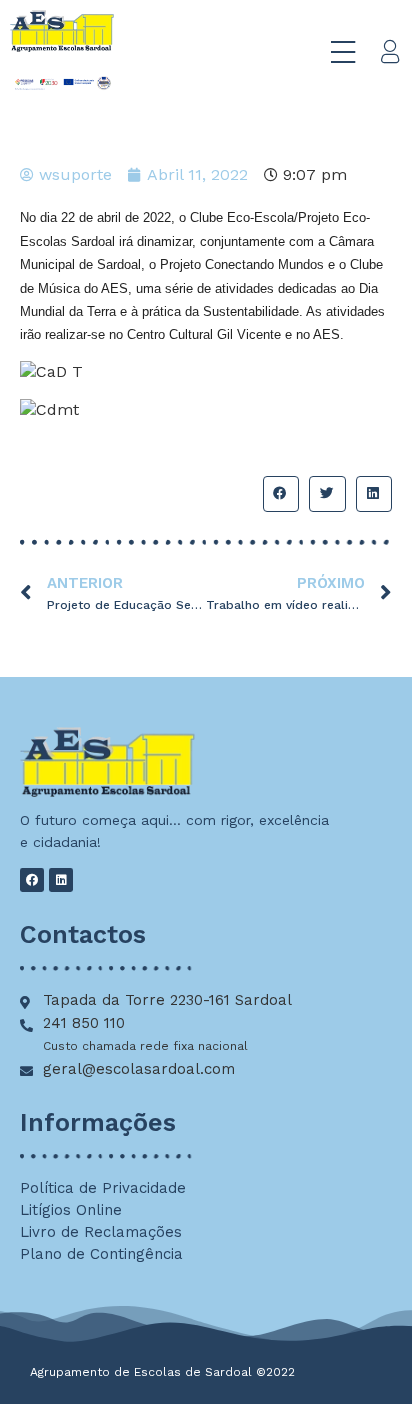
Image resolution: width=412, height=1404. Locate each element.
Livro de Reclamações (101, 1232)
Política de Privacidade (103, 1188)
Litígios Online (71, 1210)
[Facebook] (32, 880)
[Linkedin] (61, 880)
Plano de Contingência (101, 1254)
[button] (281, 494)
